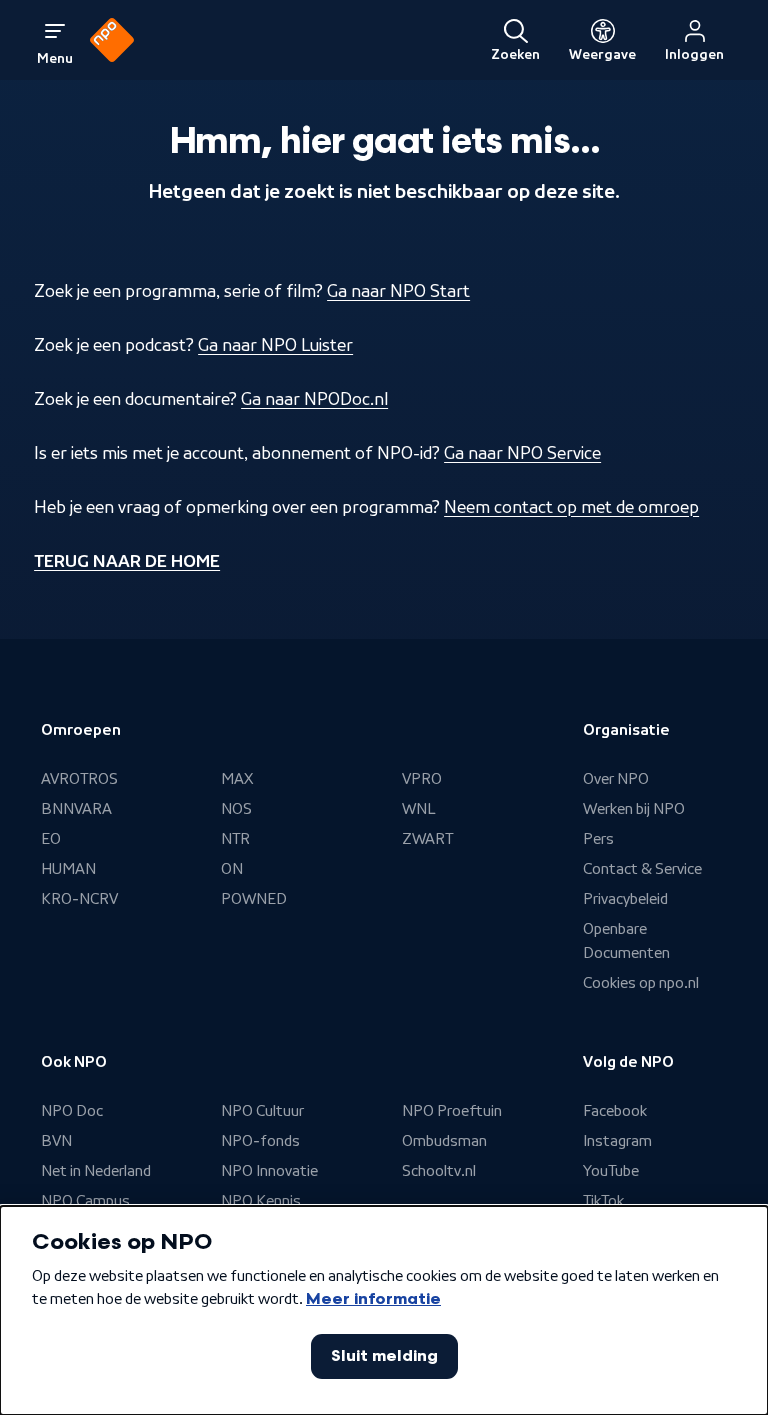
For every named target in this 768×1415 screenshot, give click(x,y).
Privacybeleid (625, 899)
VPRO (422, 779)
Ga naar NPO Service (522, 453)
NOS (236, 809)
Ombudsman (444, 1141)
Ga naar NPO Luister (275, 345)
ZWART (427, 839)
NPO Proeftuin (452, 1111)
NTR (235, 839)
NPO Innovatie (269, 1171)
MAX (237, 779)
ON (232, 869)
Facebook (615, 1111)
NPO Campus (85, 1201)
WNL (419, 809)
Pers (598, 839)
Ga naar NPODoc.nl (314, 399)
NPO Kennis (261, 1201)
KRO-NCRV (79, 899)
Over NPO (616, 779)
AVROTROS (79, 779)
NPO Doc (72, 1111)
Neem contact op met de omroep (571, 507)
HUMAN (68, 869)
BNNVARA (76, 809)
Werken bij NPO (634, 809)
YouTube (611, 1171)
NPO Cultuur (262, 1111)
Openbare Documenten (626, 941)
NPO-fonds (260, 1141)
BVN (56, 1141)
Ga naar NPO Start (398, 291)
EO (51, 839)
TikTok (603, 1201)
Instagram (617, 1141)
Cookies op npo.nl (641, 983)
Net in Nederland (96, 1171)
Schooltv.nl (439, 1171)
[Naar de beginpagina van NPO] (112, 40)
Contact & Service (642, 869)
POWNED (254, 899)
